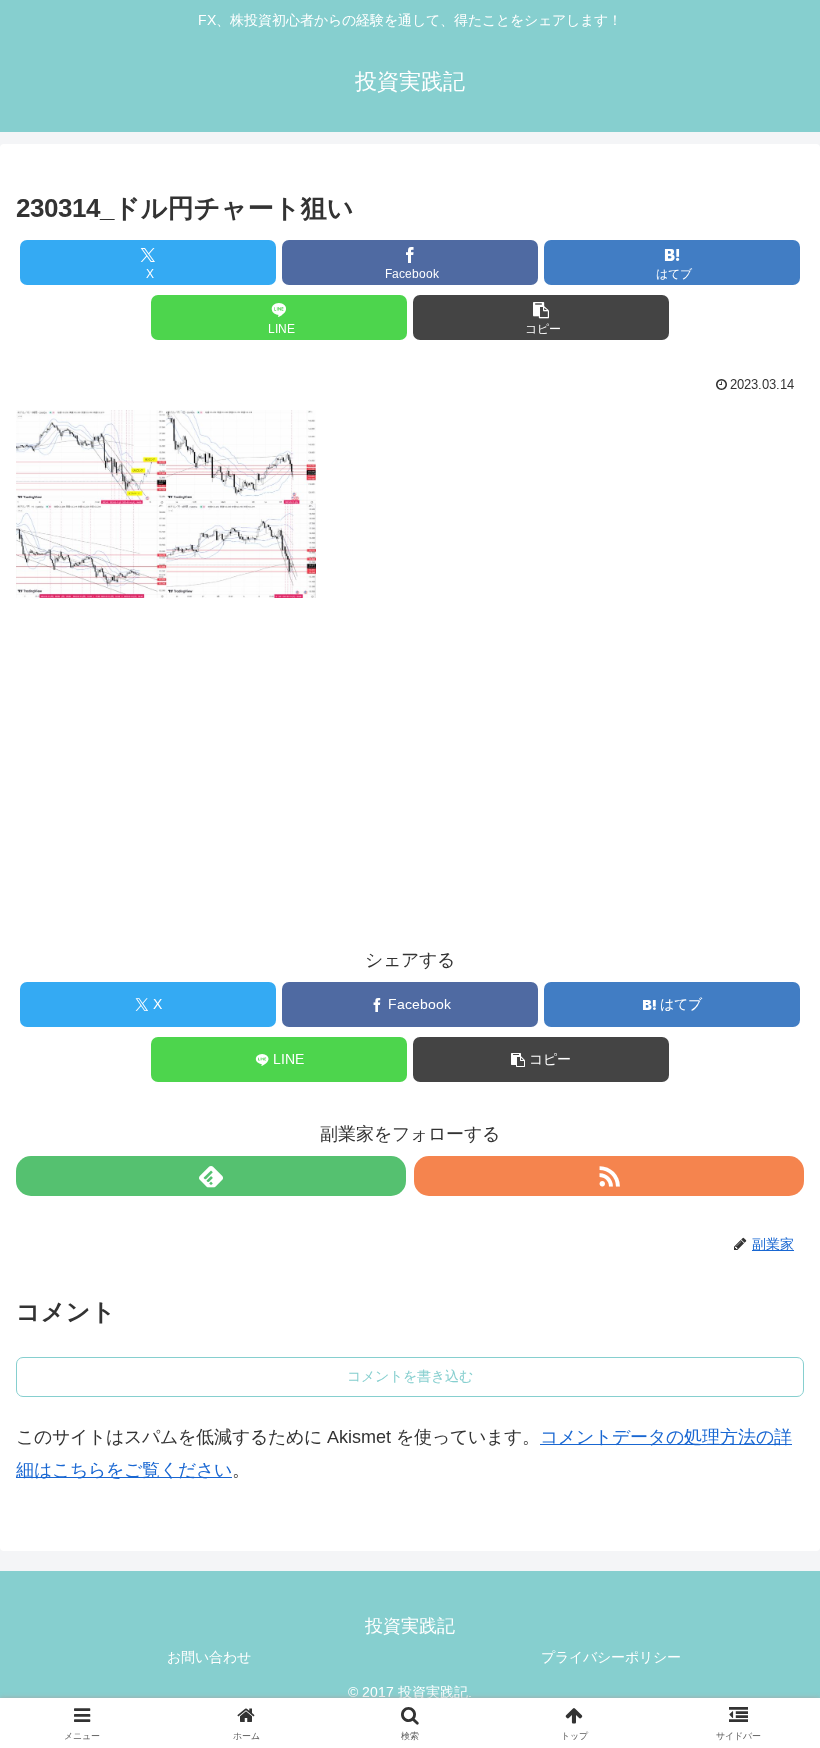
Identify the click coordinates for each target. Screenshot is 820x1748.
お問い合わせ (209, 1657)
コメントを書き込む (410, 1376)
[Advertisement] (410, 755)
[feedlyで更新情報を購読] (211, 1176)
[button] (541, 317)
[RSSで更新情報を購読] (609, 1176)
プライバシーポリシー (611, 1657)
